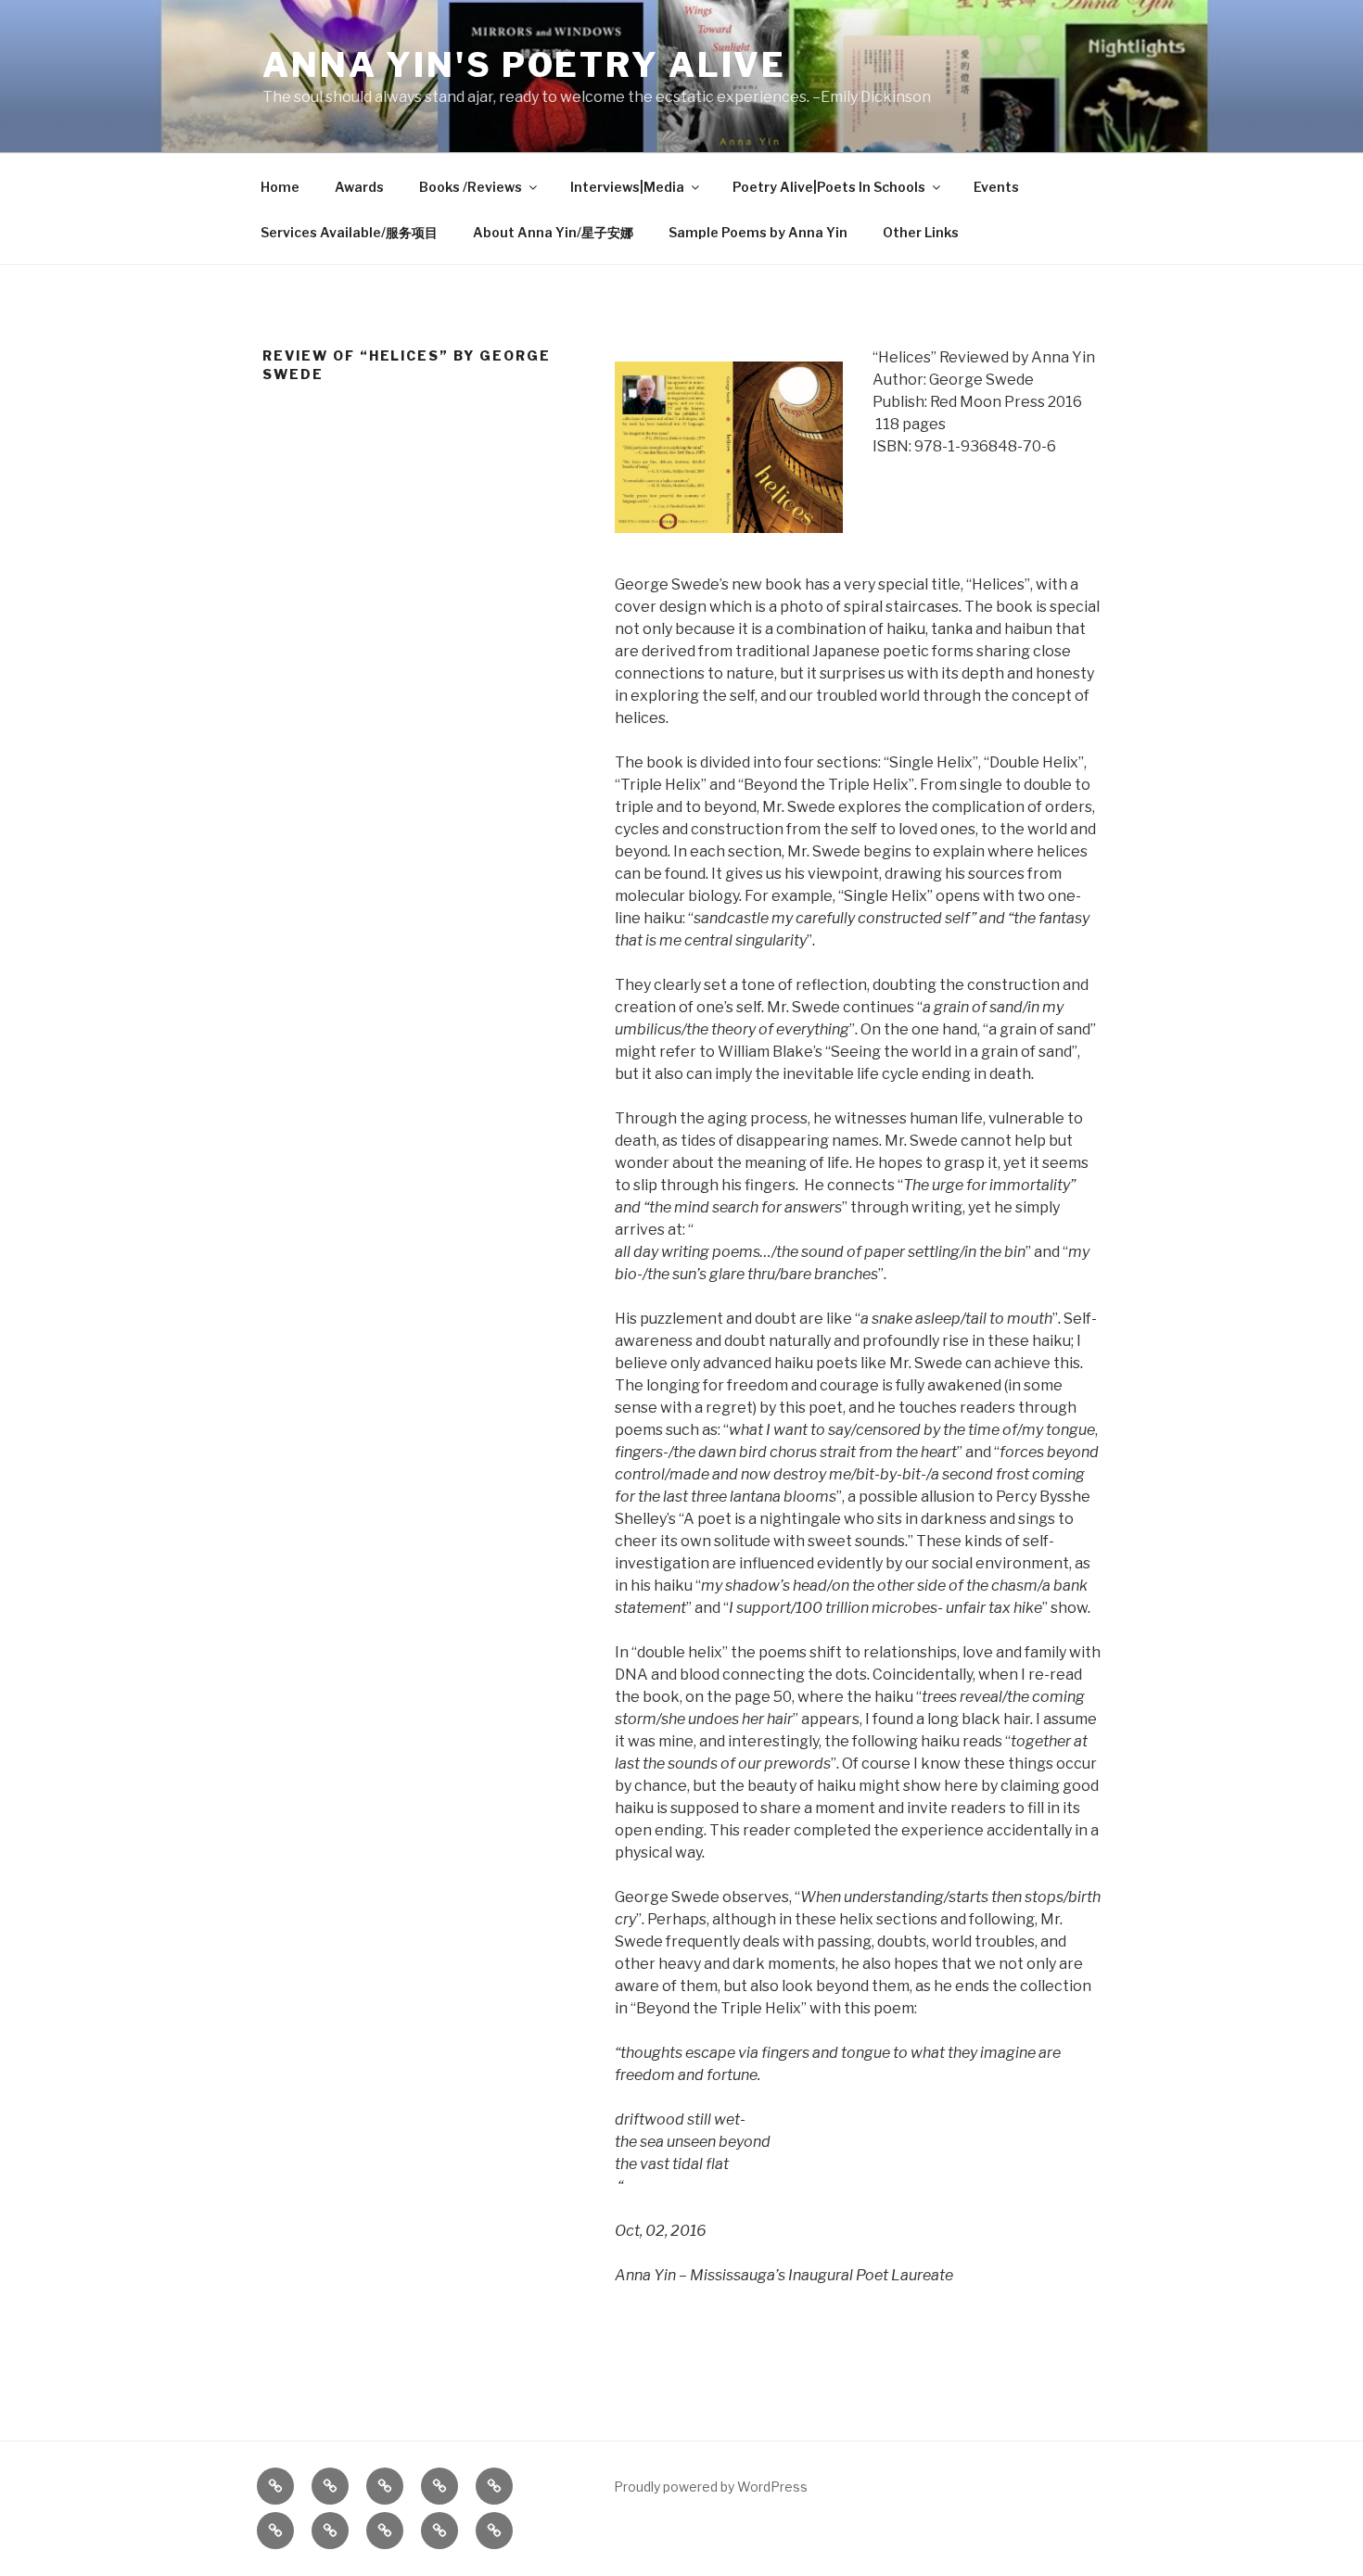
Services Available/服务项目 (349, 232)
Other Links (921, 232)
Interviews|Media (627, 187)
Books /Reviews (471, 187)
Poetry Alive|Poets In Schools (829, 187)
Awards (359, 187)
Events (996, 187)
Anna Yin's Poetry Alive (524, 65)
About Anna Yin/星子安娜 (553, 232)
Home (280, 187)
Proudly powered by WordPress (711, 2487)
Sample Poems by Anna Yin (758, 232)
